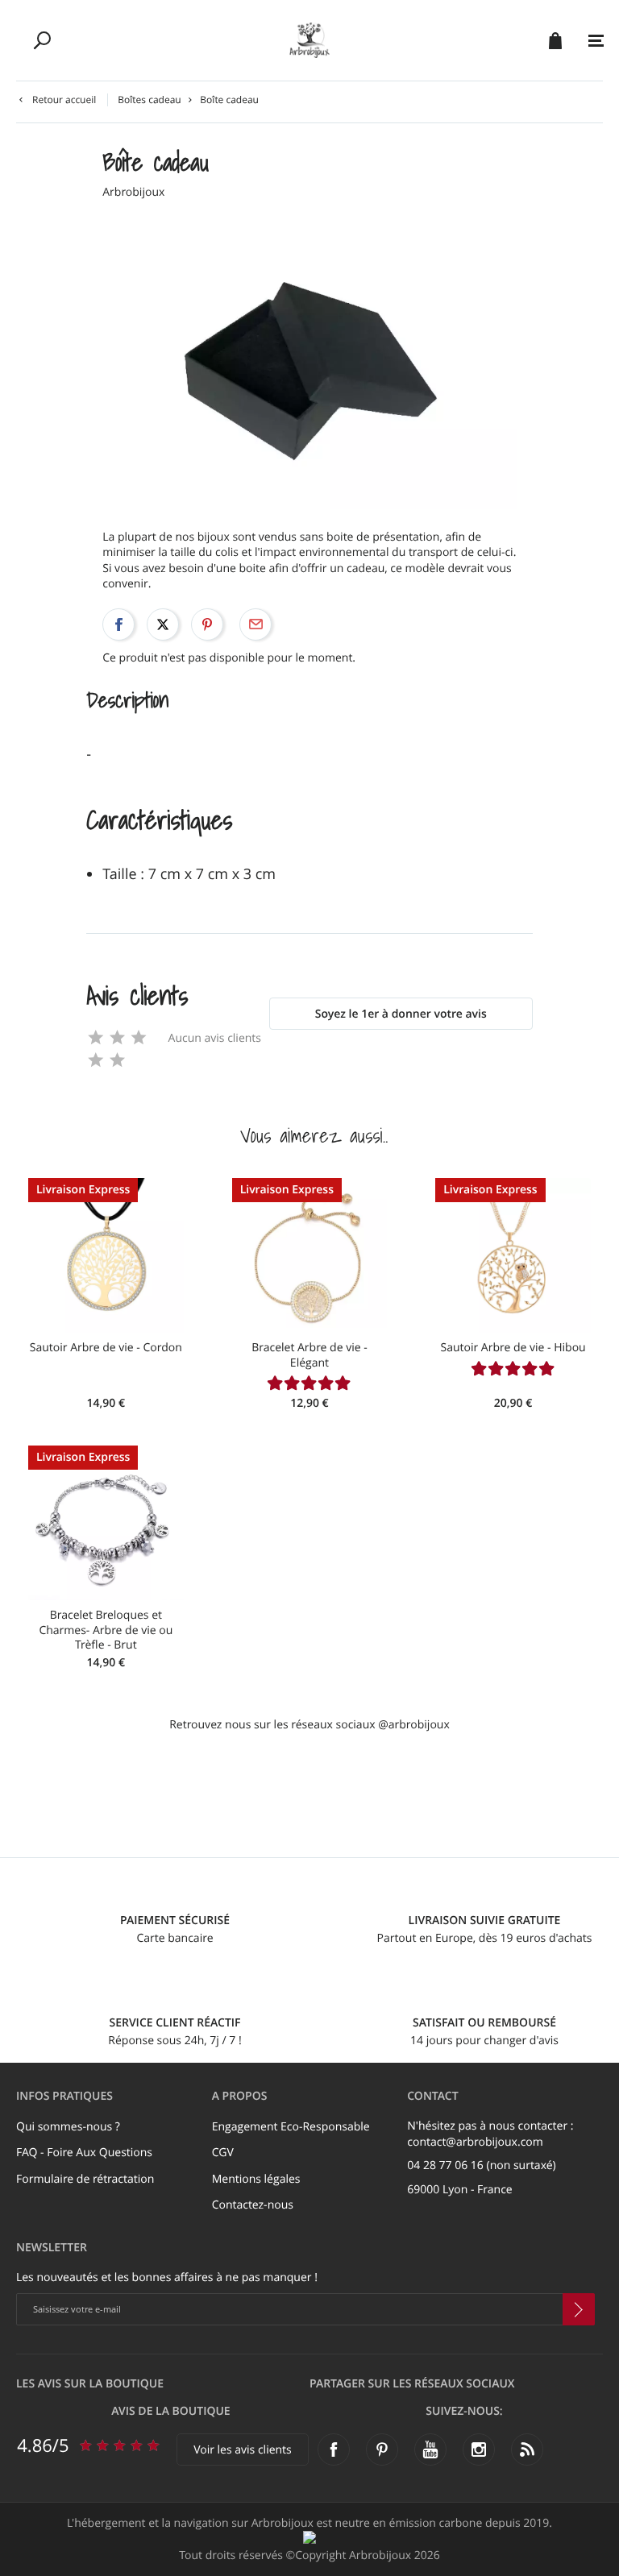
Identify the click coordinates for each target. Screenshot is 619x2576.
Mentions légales (256, 2179)
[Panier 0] (555, 40)
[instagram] (479, 2449)
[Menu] (596, 41)
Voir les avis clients (243, 2450)
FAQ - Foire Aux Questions (84, 2153)
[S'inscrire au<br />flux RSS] (527, 2449)
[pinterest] (382, 2449)
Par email (255, 624)
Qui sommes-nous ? (68, 2127)
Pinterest (207, 624)
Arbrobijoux (133, 192)
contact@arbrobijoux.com (475, 2142)
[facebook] (334, 2449)
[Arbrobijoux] (309, 40)
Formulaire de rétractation (85, 2179)
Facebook (118, 624)
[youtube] (430, 2449)
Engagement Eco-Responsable (291, 2127)
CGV (223, 2153)
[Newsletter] (579, 2309)
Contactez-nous (253, 2205)
